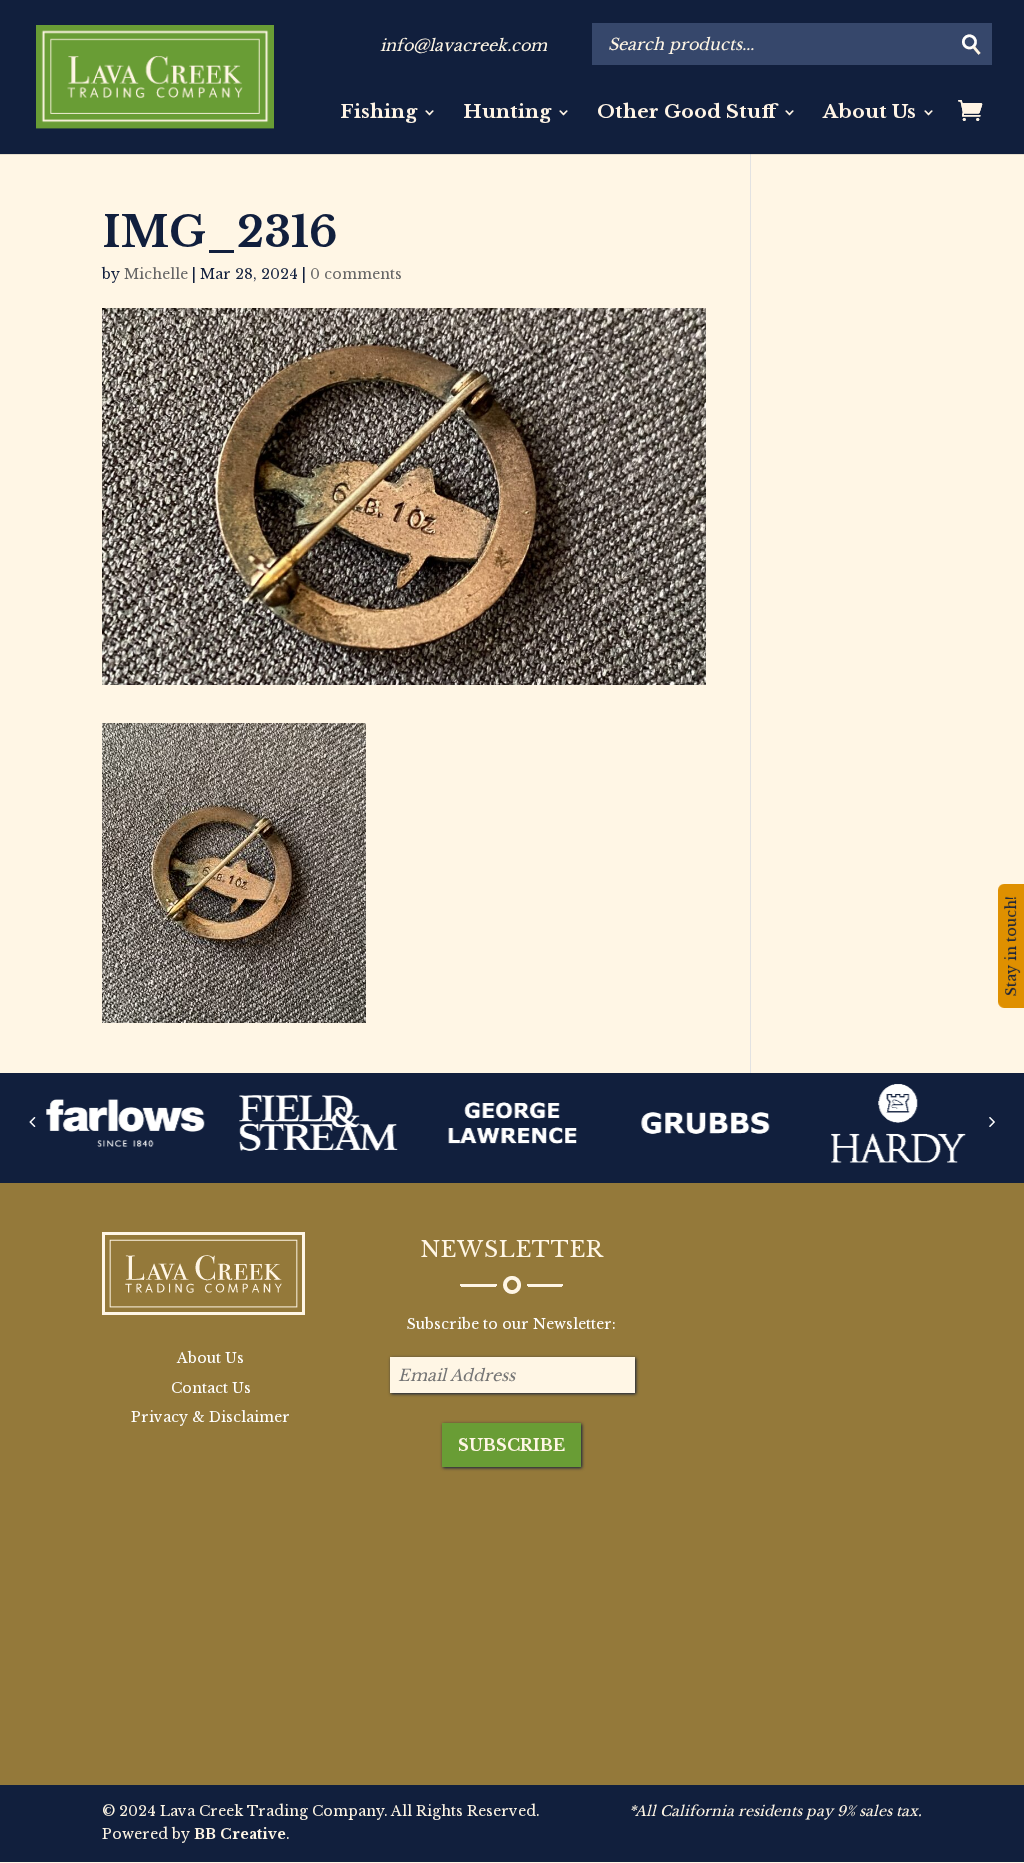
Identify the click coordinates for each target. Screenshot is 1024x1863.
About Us (869, 114)
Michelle (156, 274)
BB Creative (240, 1834)
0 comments (356, 274)
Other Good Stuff (687, 114)
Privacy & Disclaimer (210, 1417)
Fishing (378, 114)
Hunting (507, 114)
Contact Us (211, 1388)
